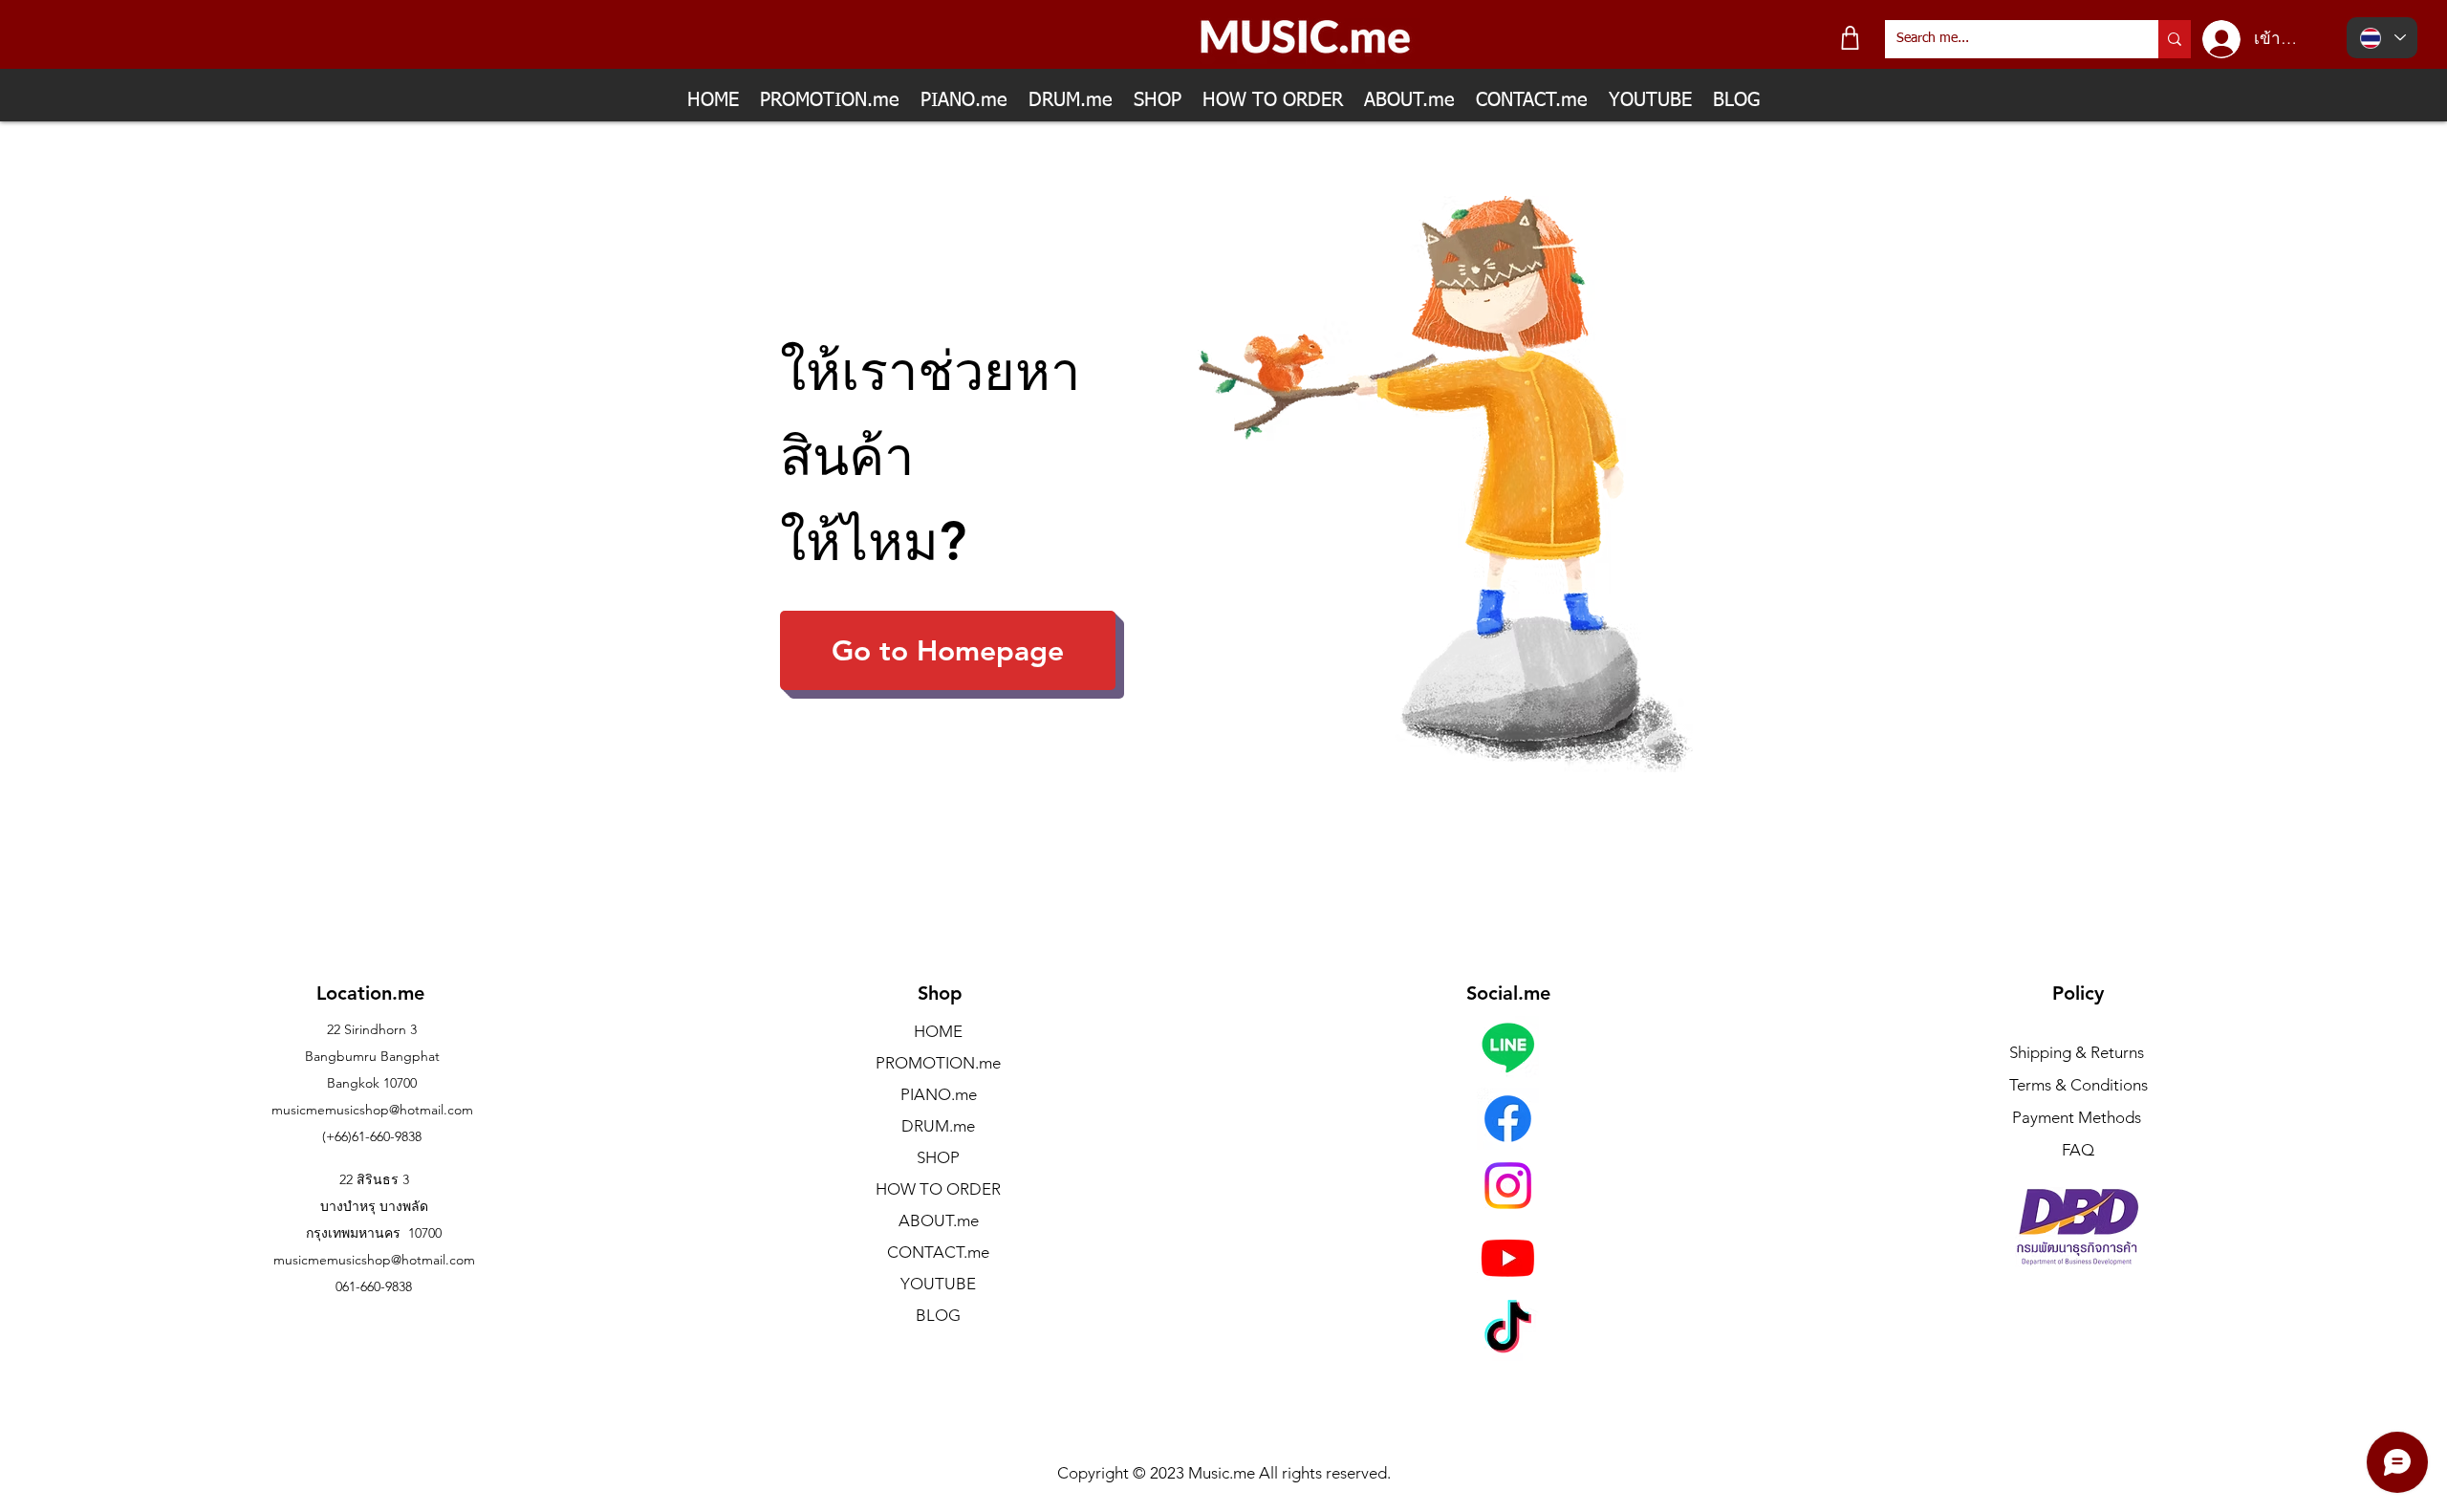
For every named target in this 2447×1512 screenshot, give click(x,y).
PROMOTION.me (938, 1063)
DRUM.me (938, 1126)
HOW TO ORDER (938, 1189)
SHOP (938, 1157)
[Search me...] (2175, 39)
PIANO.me (939, 1094)
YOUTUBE (938, 1284)
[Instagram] (1508, 1186)
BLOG (938, 1315)
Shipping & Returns (2077, 1052)
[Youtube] (1508, 1257)
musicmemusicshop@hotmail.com (372, 1110)
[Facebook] (1508, 1119)
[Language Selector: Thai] (2382, 38)
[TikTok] (1508, 1331)
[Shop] (1850, 38)
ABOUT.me (939, 1220)
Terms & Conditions (2079, 1085)
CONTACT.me (938, 1252)
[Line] (1508, 1047)
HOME (938, 1031)
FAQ (2078, 1150)
